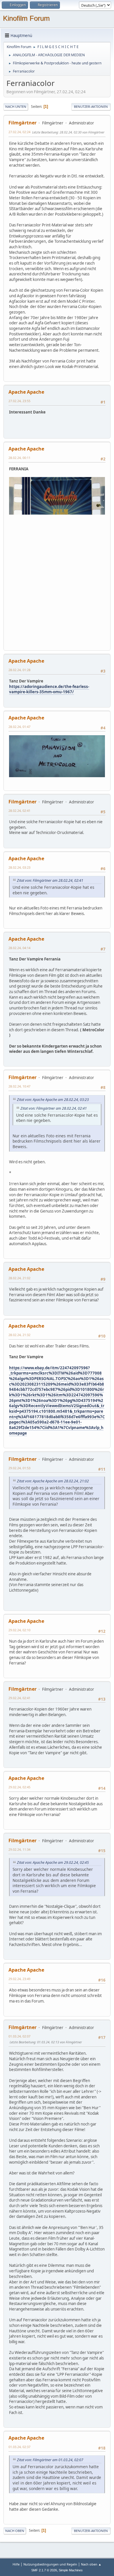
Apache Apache (26, 392)
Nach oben (15, 2531)
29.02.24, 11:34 (19, 1849)
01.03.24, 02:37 (19, 2447)
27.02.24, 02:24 (19, 132)
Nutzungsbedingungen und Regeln (50, 2564)
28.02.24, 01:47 (19, 727)
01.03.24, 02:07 (19, 2036)
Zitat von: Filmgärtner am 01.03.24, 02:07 (50, 2460)
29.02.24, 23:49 (19, 1979)
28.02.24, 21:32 (19, 1335)
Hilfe (16, 2564)
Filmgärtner (23, 123)
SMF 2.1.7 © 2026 (44, 2570)
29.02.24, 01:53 (19, 1468)
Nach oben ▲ (91, 2564)
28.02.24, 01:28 (19, 670)
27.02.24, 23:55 (19, 401)
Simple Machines (71, 2570)
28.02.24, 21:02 (19, 1278)
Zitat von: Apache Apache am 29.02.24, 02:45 (53, 1863)
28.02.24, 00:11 (19, 458)
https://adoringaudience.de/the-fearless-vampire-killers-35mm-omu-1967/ (49, 689)
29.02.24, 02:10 (19, 1630)
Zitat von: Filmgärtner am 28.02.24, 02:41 (50, 880)
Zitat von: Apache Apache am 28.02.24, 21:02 (53, 1481)
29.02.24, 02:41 (19, 1698)
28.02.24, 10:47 (19, 1086)
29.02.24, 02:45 (19, 1787)
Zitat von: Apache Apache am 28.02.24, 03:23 (53, 1100)
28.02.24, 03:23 (19, 867)
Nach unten (16, 107)
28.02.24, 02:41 (19, 811)
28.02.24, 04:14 (19, 948)
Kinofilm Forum (26, 18)
